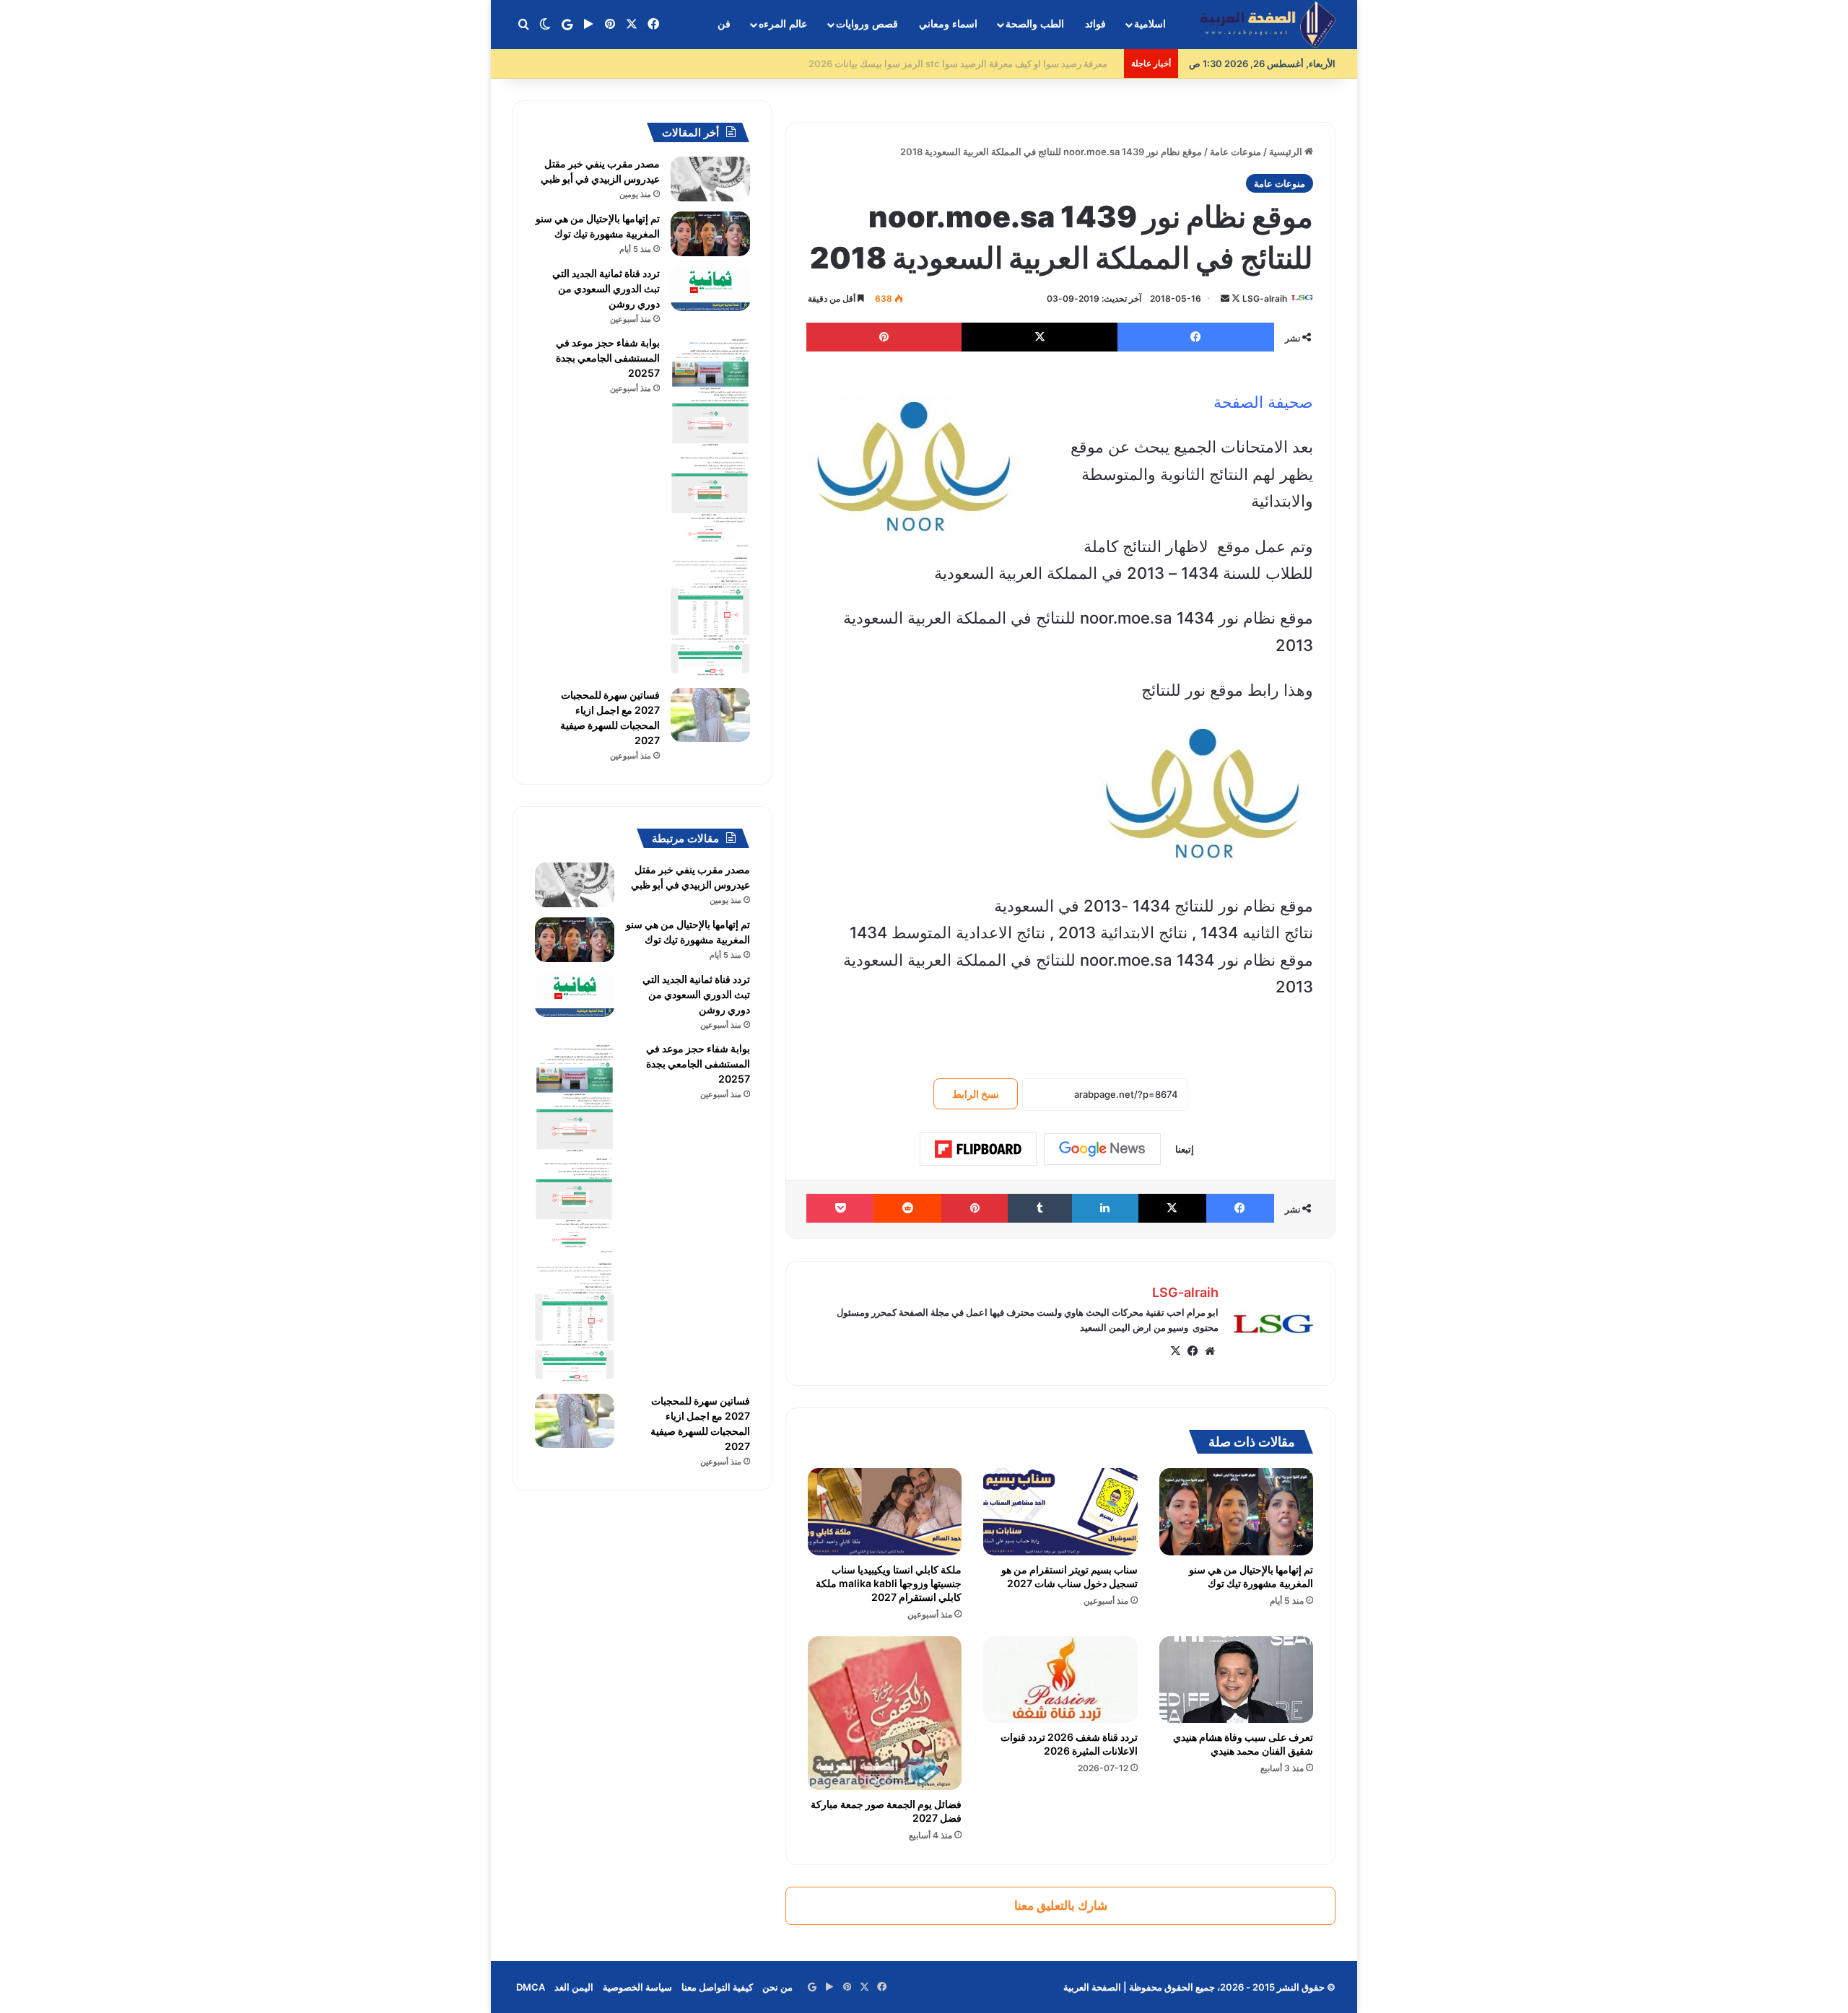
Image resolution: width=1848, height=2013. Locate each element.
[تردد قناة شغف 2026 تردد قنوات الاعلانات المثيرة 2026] (1060, 1680)
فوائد (1095, 24)
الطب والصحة (1035, 24)
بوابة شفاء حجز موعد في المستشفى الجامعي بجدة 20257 (608, 358)
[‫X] (1175, 1351)
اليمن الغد (574, 1987)
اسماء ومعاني (948, 24)
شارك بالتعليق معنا (1061, 1905)
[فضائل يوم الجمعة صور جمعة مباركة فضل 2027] (885, 1713)
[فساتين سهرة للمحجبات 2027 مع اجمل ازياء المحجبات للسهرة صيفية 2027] (710, 715)
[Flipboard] (978, 1149)
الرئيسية (1287, 152)
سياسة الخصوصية (637, 1987)
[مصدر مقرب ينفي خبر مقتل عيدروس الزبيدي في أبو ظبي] (710, 179)
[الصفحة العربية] (1268, 25)
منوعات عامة (1235, 152)
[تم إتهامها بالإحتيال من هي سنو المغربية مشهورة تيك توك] (1236, 1511)
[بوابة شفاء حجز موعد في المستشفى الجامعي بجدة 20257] (710, 507)
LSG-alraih (1265, 298)
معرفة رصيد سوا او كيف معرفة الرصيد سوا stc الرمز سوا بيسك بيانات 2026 (967, 64)
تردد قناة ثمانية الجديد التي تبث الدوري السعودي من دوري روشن (606, 288)
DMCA (531, 1987)
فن (724, 24)
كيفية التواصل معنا (717, 1987)
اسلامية (1150, 24)
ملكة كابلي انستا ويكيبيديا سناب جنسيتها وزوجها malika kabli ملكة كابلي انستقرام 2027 (889, 1583)
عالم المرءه (783, 24)
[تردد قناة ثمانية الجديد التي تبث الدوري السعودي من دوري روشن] (710, 289)
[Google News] (1102, 1149)
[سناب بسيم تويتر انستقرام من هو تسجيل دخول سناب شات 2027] (1060, 1511)
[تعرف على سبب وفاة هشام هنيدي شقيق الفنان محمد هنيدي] (1236, 1680)
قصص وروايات (867, 24)
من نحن (777, 1987)
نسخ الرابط (976, 1094)
